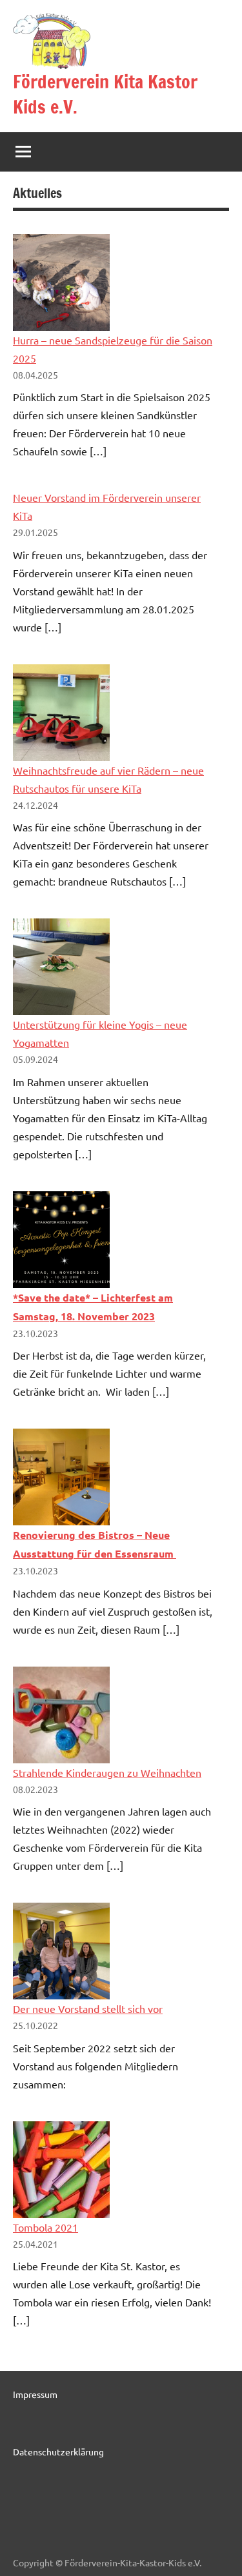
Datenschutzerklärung (58, 2452)
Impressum (35, 2394)
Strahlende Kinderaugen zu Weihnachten (107, 1772)
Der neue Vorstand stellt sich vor (88, 2008)
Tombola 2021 (45, 2227)
